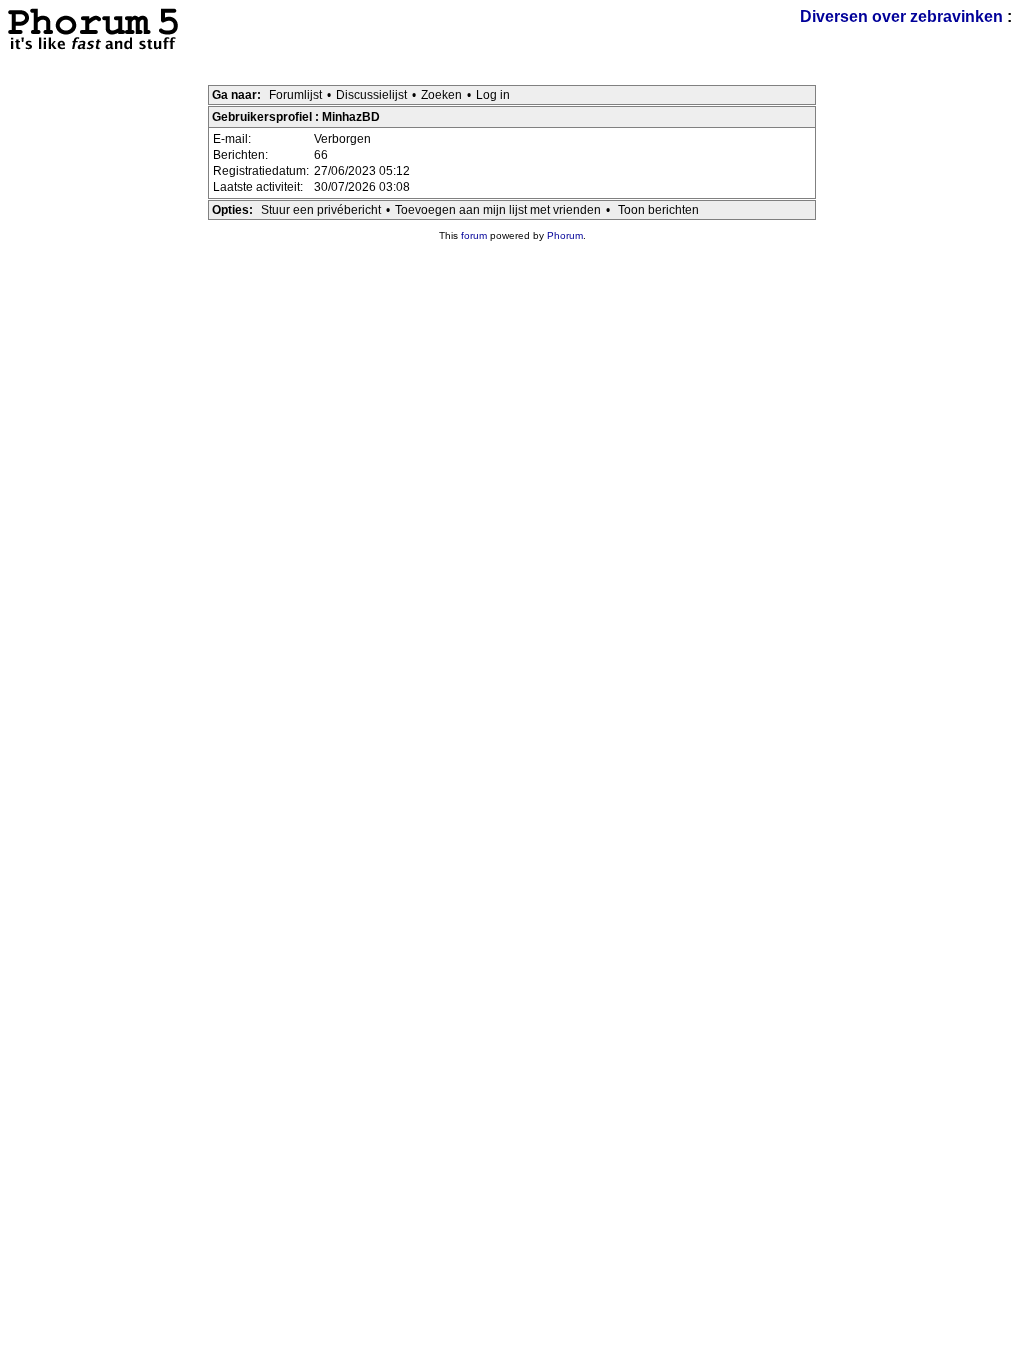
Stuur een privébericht (321, 210)
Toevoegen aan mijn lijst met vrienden (498, 210)
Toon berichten (658, 210)
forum (474, 235)
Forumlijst (295, 95)
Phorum (565, 235)
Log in (493, 95)
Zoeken (441, 95)
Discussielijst (371, 95)
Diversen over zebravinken (901, 16)
